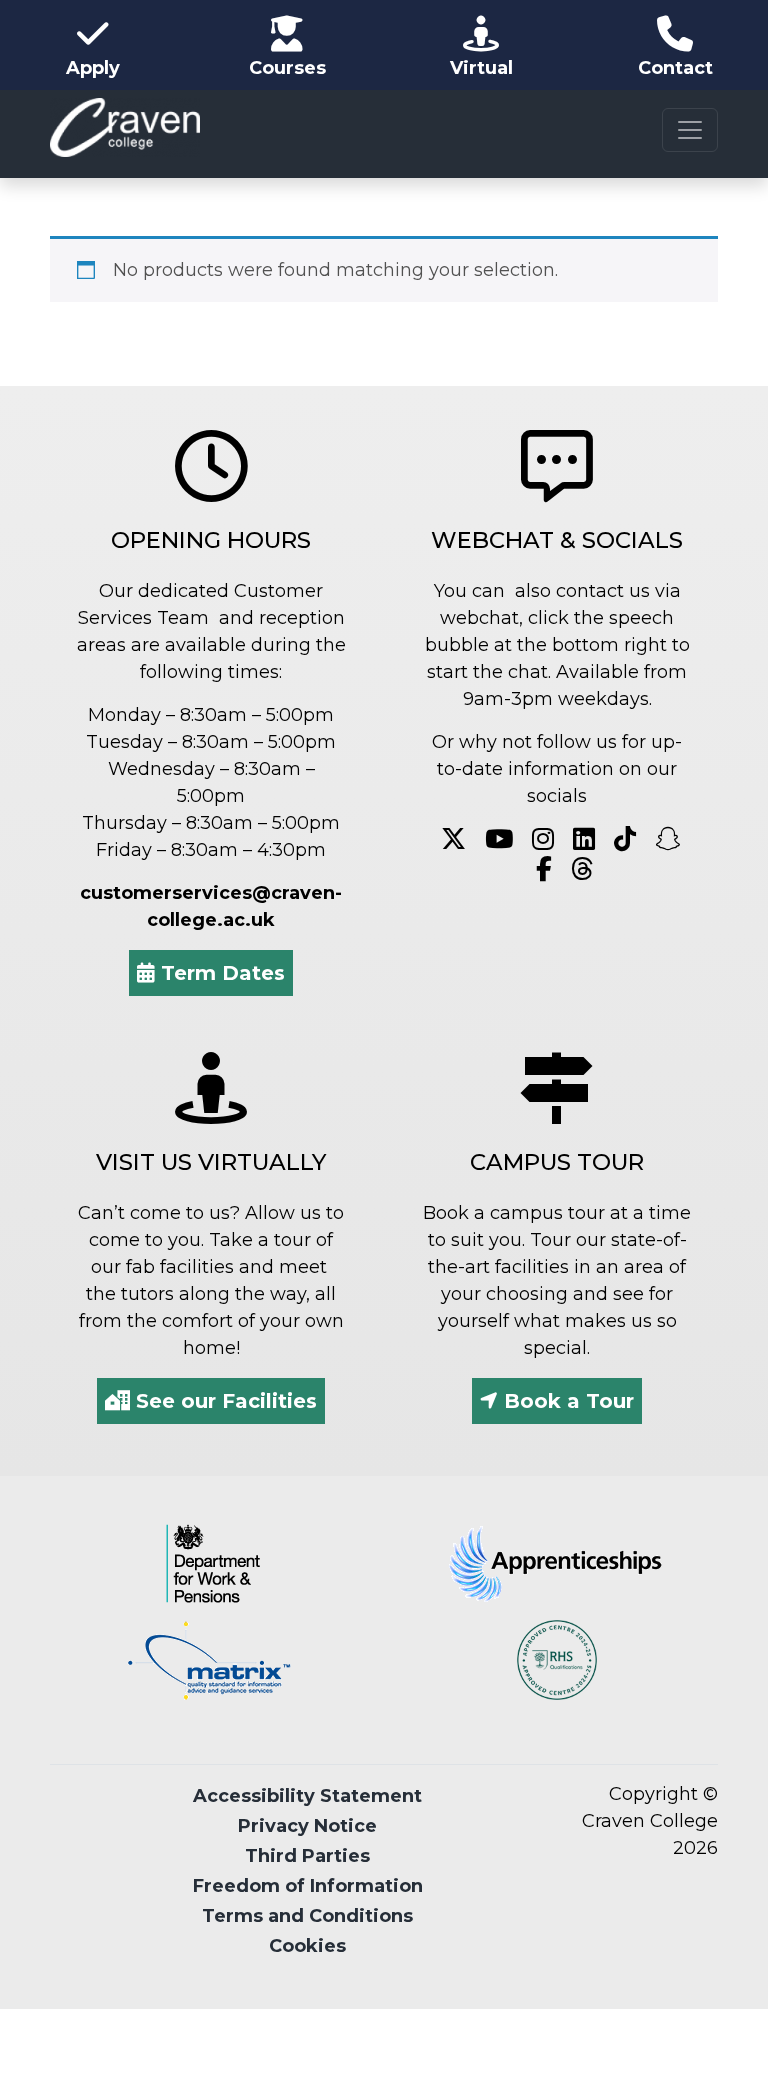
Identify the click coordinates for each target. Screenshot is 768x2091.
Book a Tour (566, 1401)
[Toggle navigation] (690, 130)
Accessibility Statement (307, 1796)
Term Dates (220, 973)
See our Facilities (223, 1401)
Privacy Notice (307, 1826)
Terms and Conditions (307, 1916)
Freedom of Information (308, 1886)
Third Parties (307, 1856)
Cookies (307, 1946)
